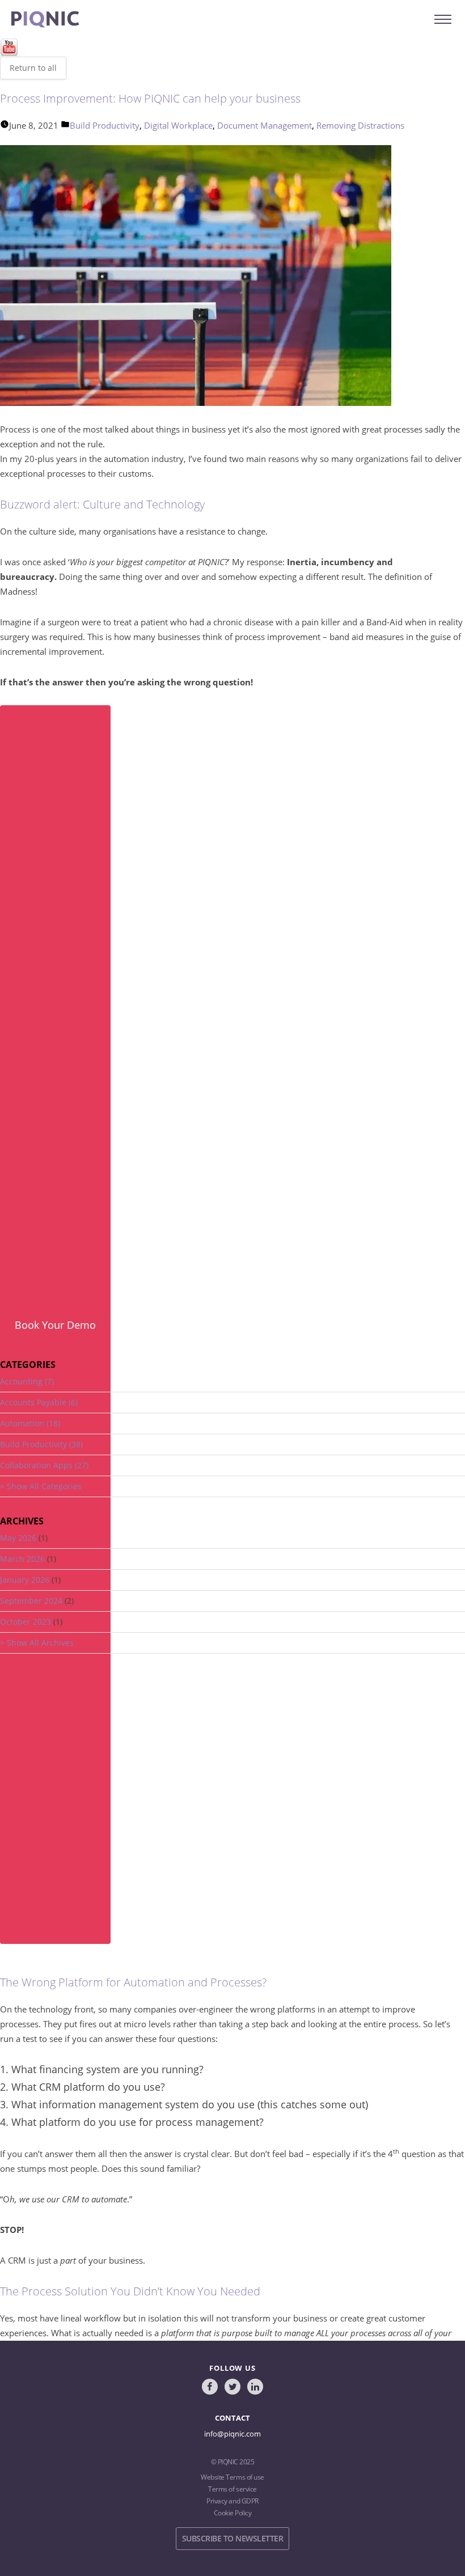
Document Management (265, 125)
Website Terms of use (232, 2477)
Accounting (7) (27, 1381)
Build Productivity (105, 125)
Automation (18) (30, 1423)
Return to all (33, 68)
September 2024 (31, 1601)
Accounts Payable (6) (39, 1402)
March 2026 (22, 1559)
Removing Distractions (360, 125)
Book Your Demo (55, 1325)
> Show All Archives (37, 1643)
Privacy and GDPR (232, 2501)
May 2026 (18, 1538)
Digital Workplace (178, 125)
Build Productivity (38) (41, 1444)
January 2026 (25, 1580)
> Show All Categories (41, 1486)
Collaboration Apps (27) (44, 1465)
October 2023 (26, 1622)
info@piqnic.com (232, 2434)
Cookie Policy (233, 2513)
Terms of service (232, 2489)
